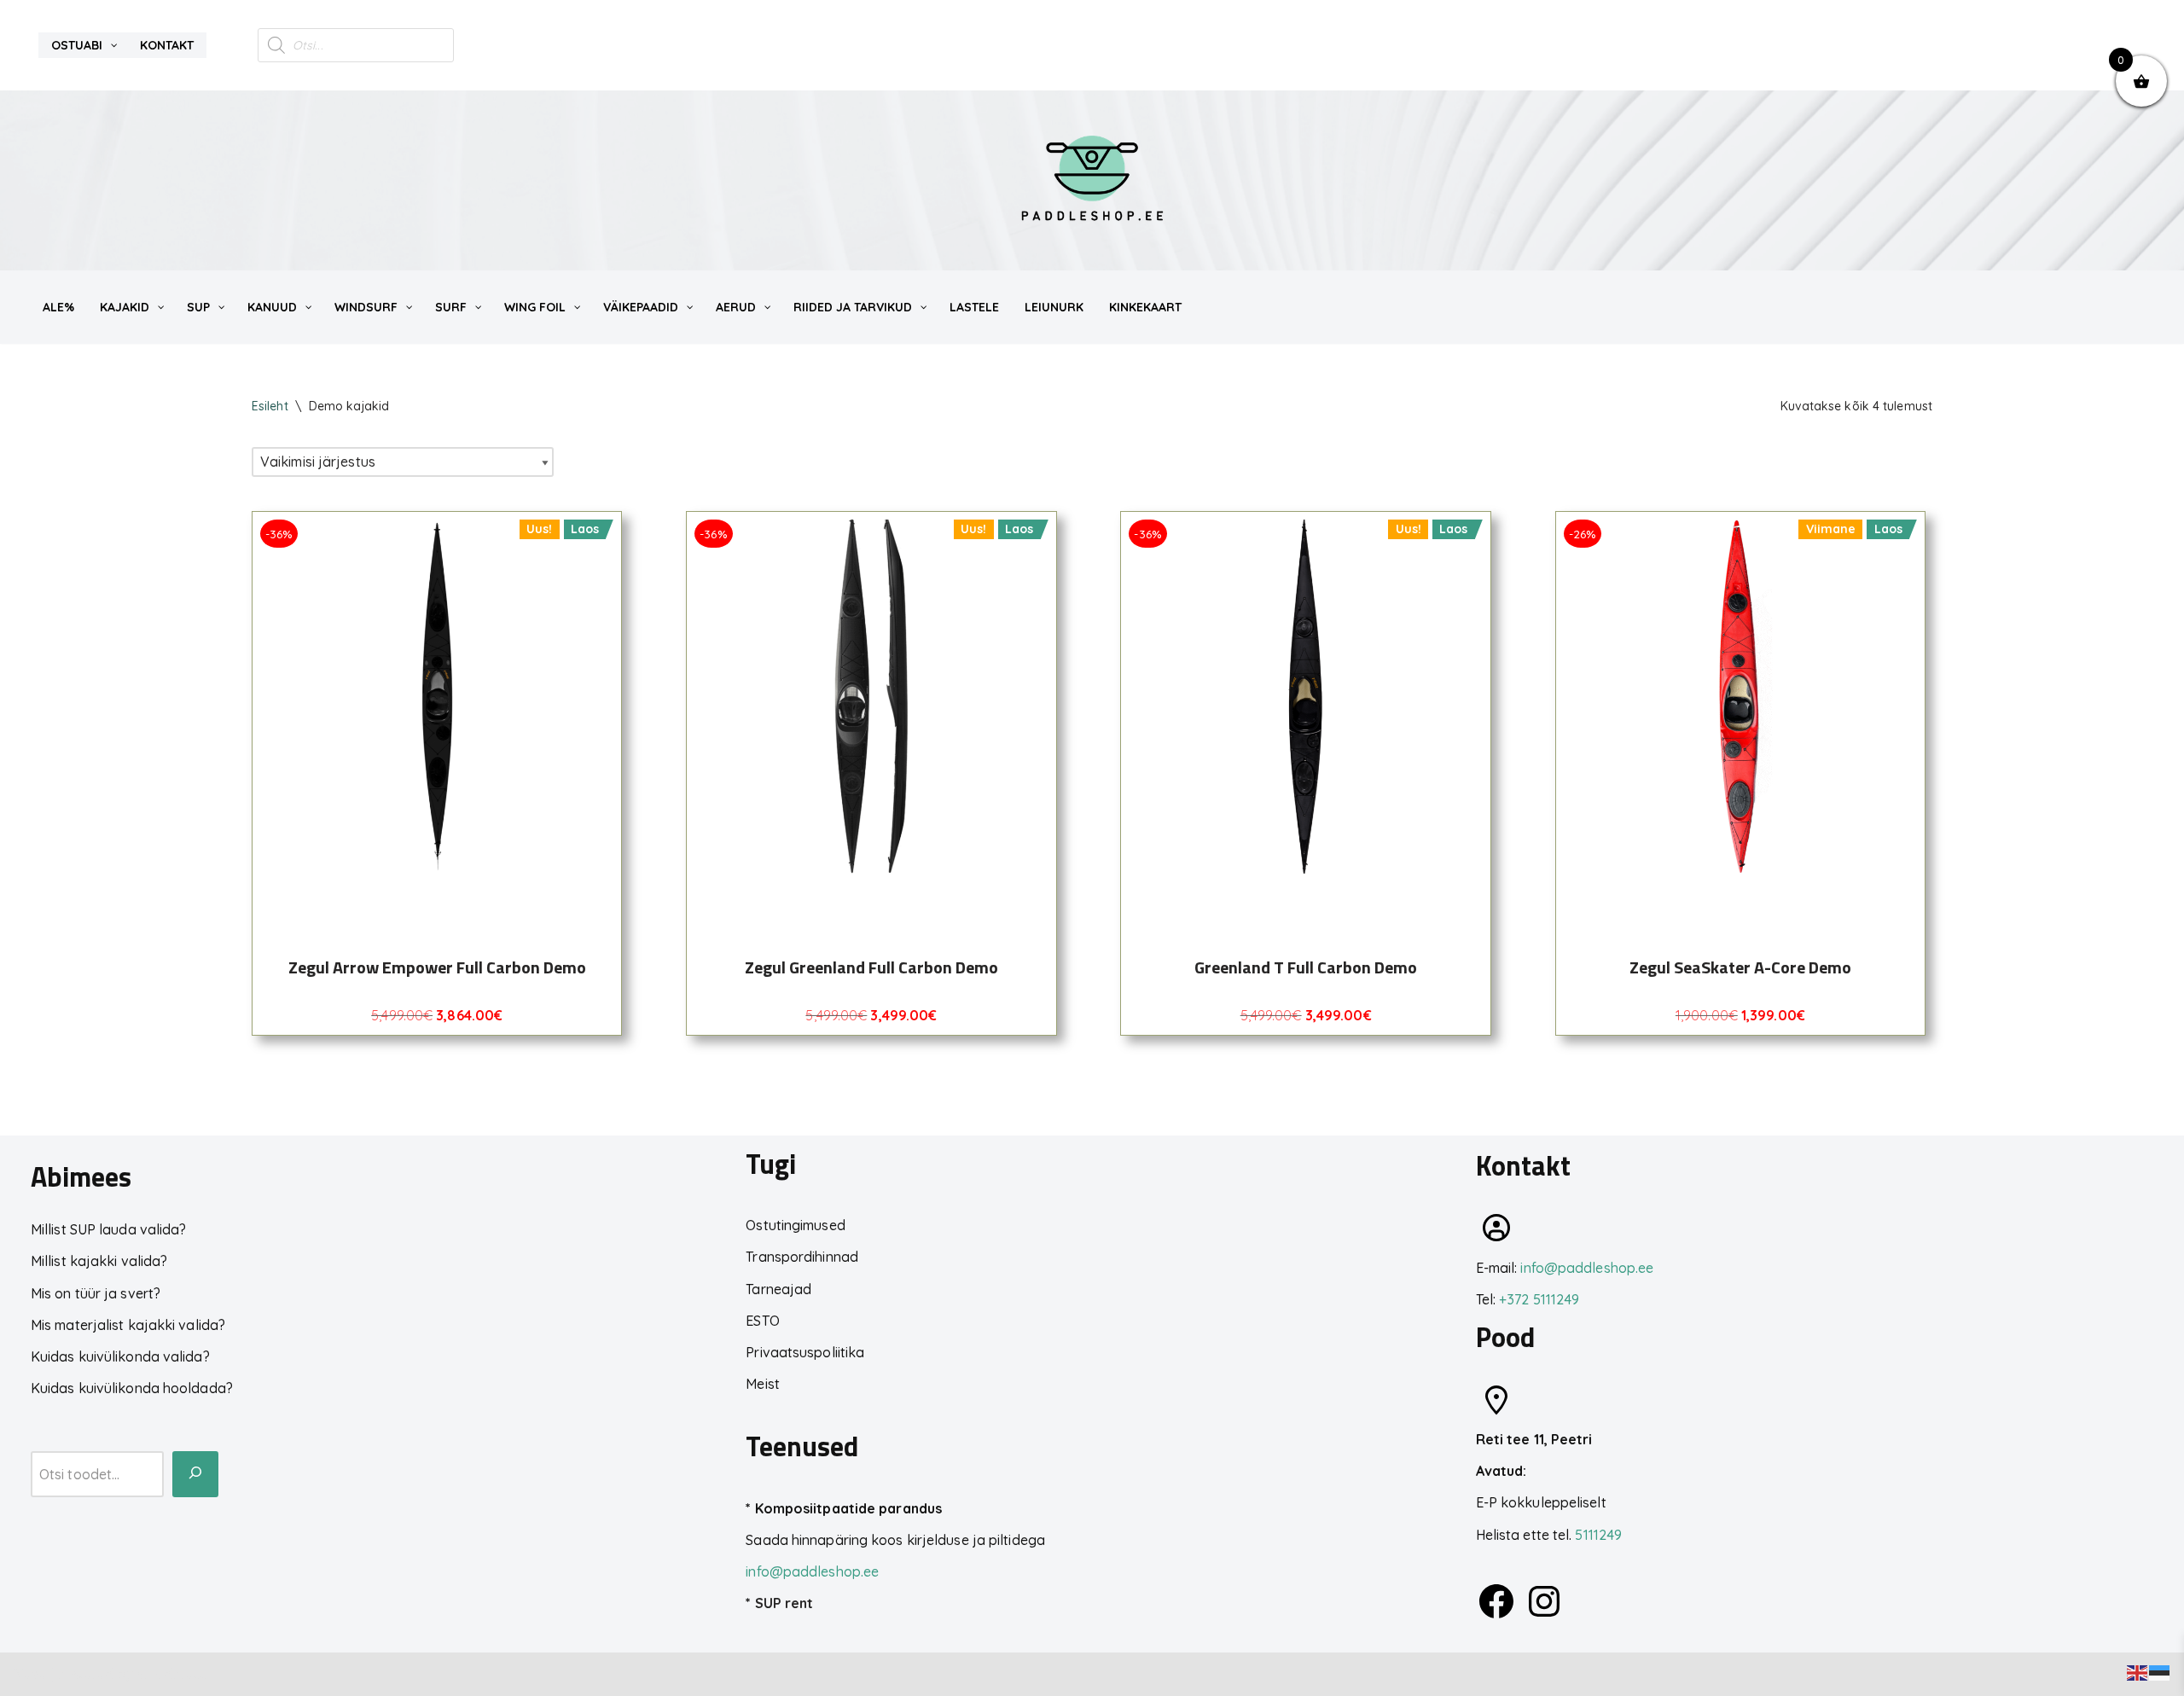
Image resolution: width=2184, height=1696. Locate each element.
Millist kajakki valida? (99, 1261)
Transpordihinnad (802, 1257)
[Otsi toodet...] (195, 1474)
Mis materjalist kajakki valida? (128, 1325)
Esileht (270, 406)
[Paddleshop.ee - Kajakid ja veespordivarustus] (1092, 180)
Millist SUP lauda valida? (109, 1229)
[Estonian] (2160, 1671)
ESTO (762, 1321)
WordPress (172, 1674)
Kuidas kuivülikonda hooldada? (132, 1388)
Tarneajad (778, 1289)
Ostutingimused (795, 1225)
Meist (763, 1384)
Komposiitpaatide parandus (849, 1508)
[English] (2138, 1671)
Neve (29, 1674)
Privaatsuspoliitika (805, 1352)
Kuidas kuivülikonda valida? (120, 1356)
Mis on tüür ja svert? (96, 1293)
